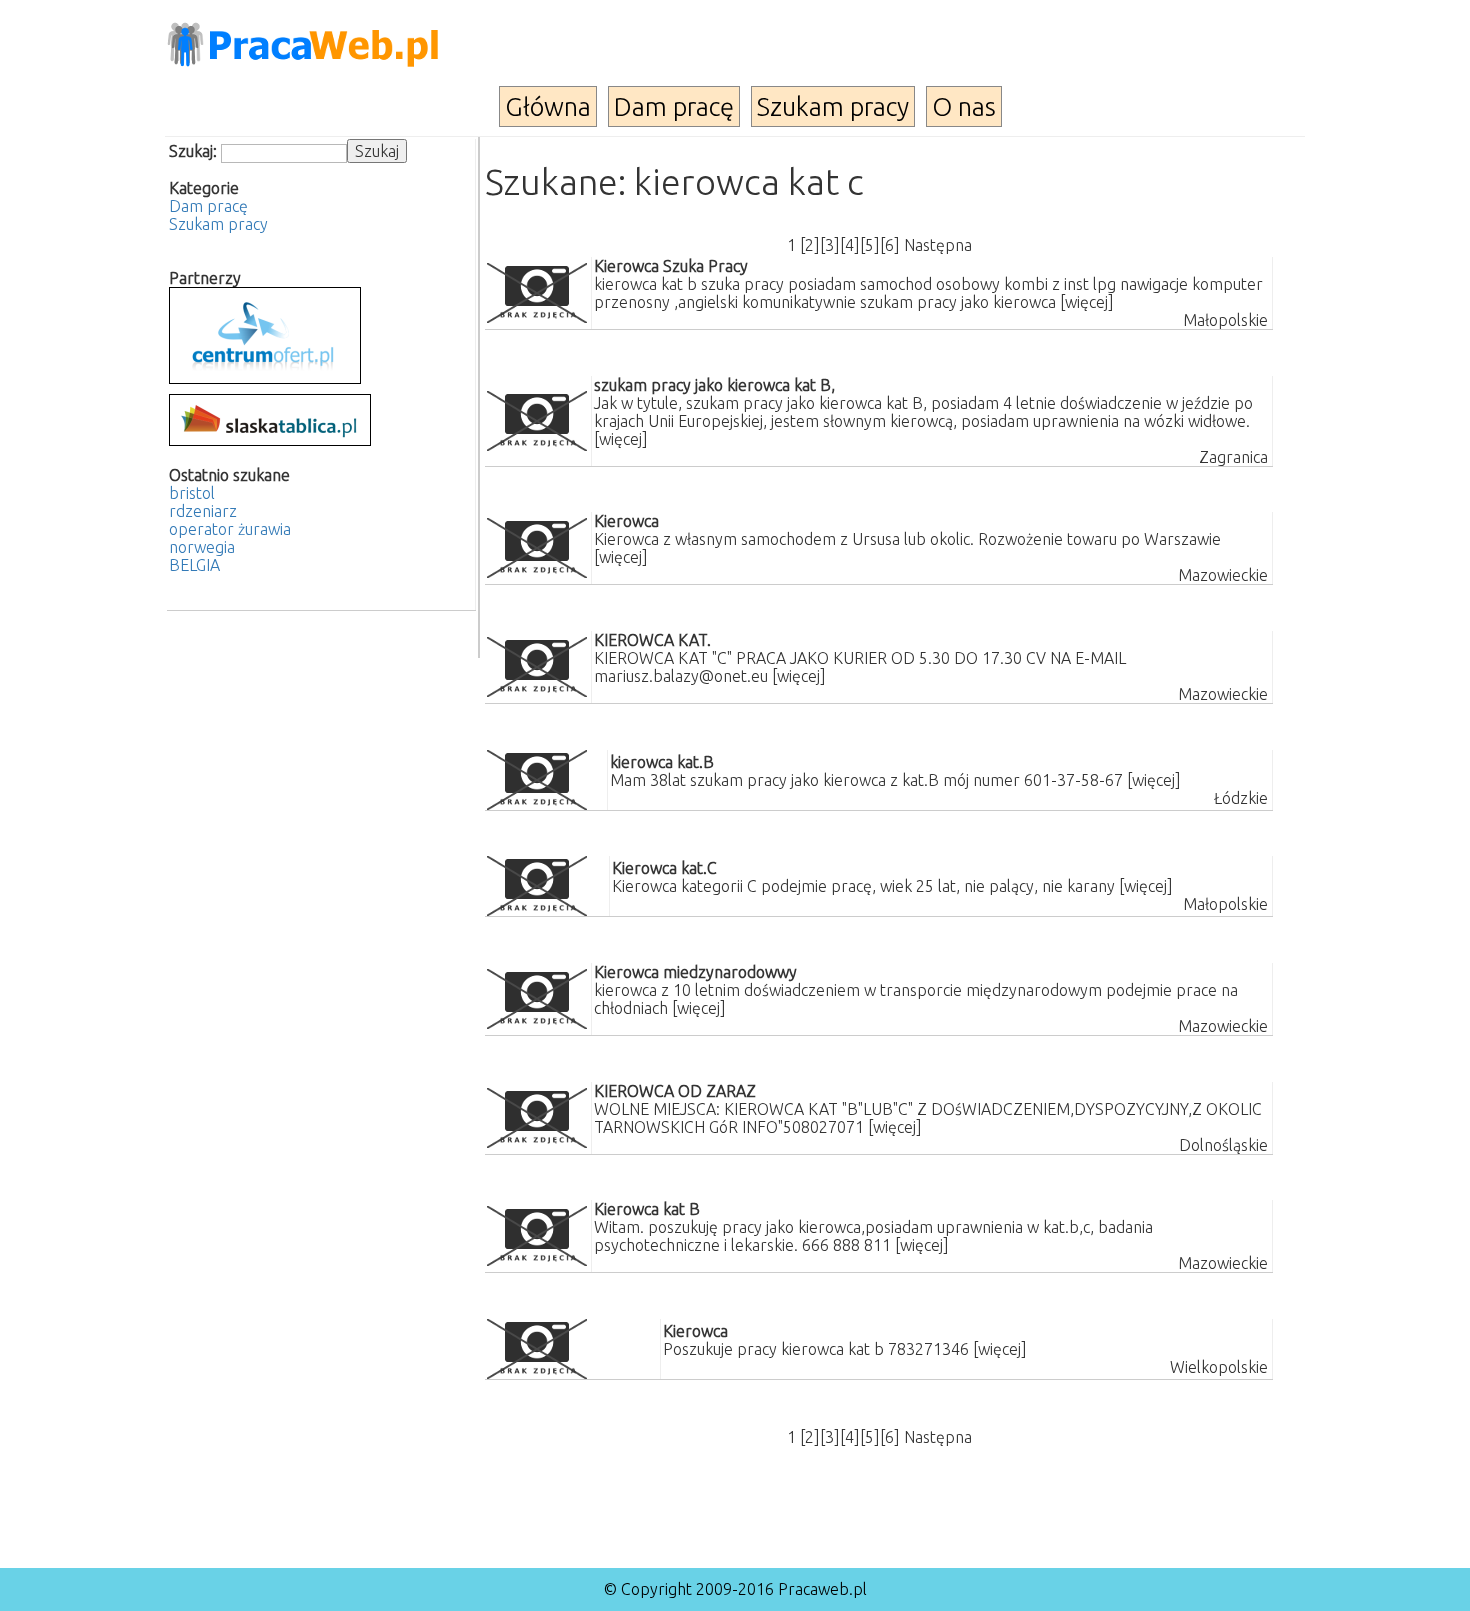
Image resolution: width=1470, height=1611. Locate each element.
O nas (964, 106)
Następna (938, 245)
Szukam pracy (833, 106)
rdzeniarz (203, 511)
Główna (548, 106)
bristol (192, 493)
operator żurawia (230, 529)
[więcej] (1087, 302)
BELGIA (194, 565)
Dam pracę (674, 106)
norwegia (202, 547)
